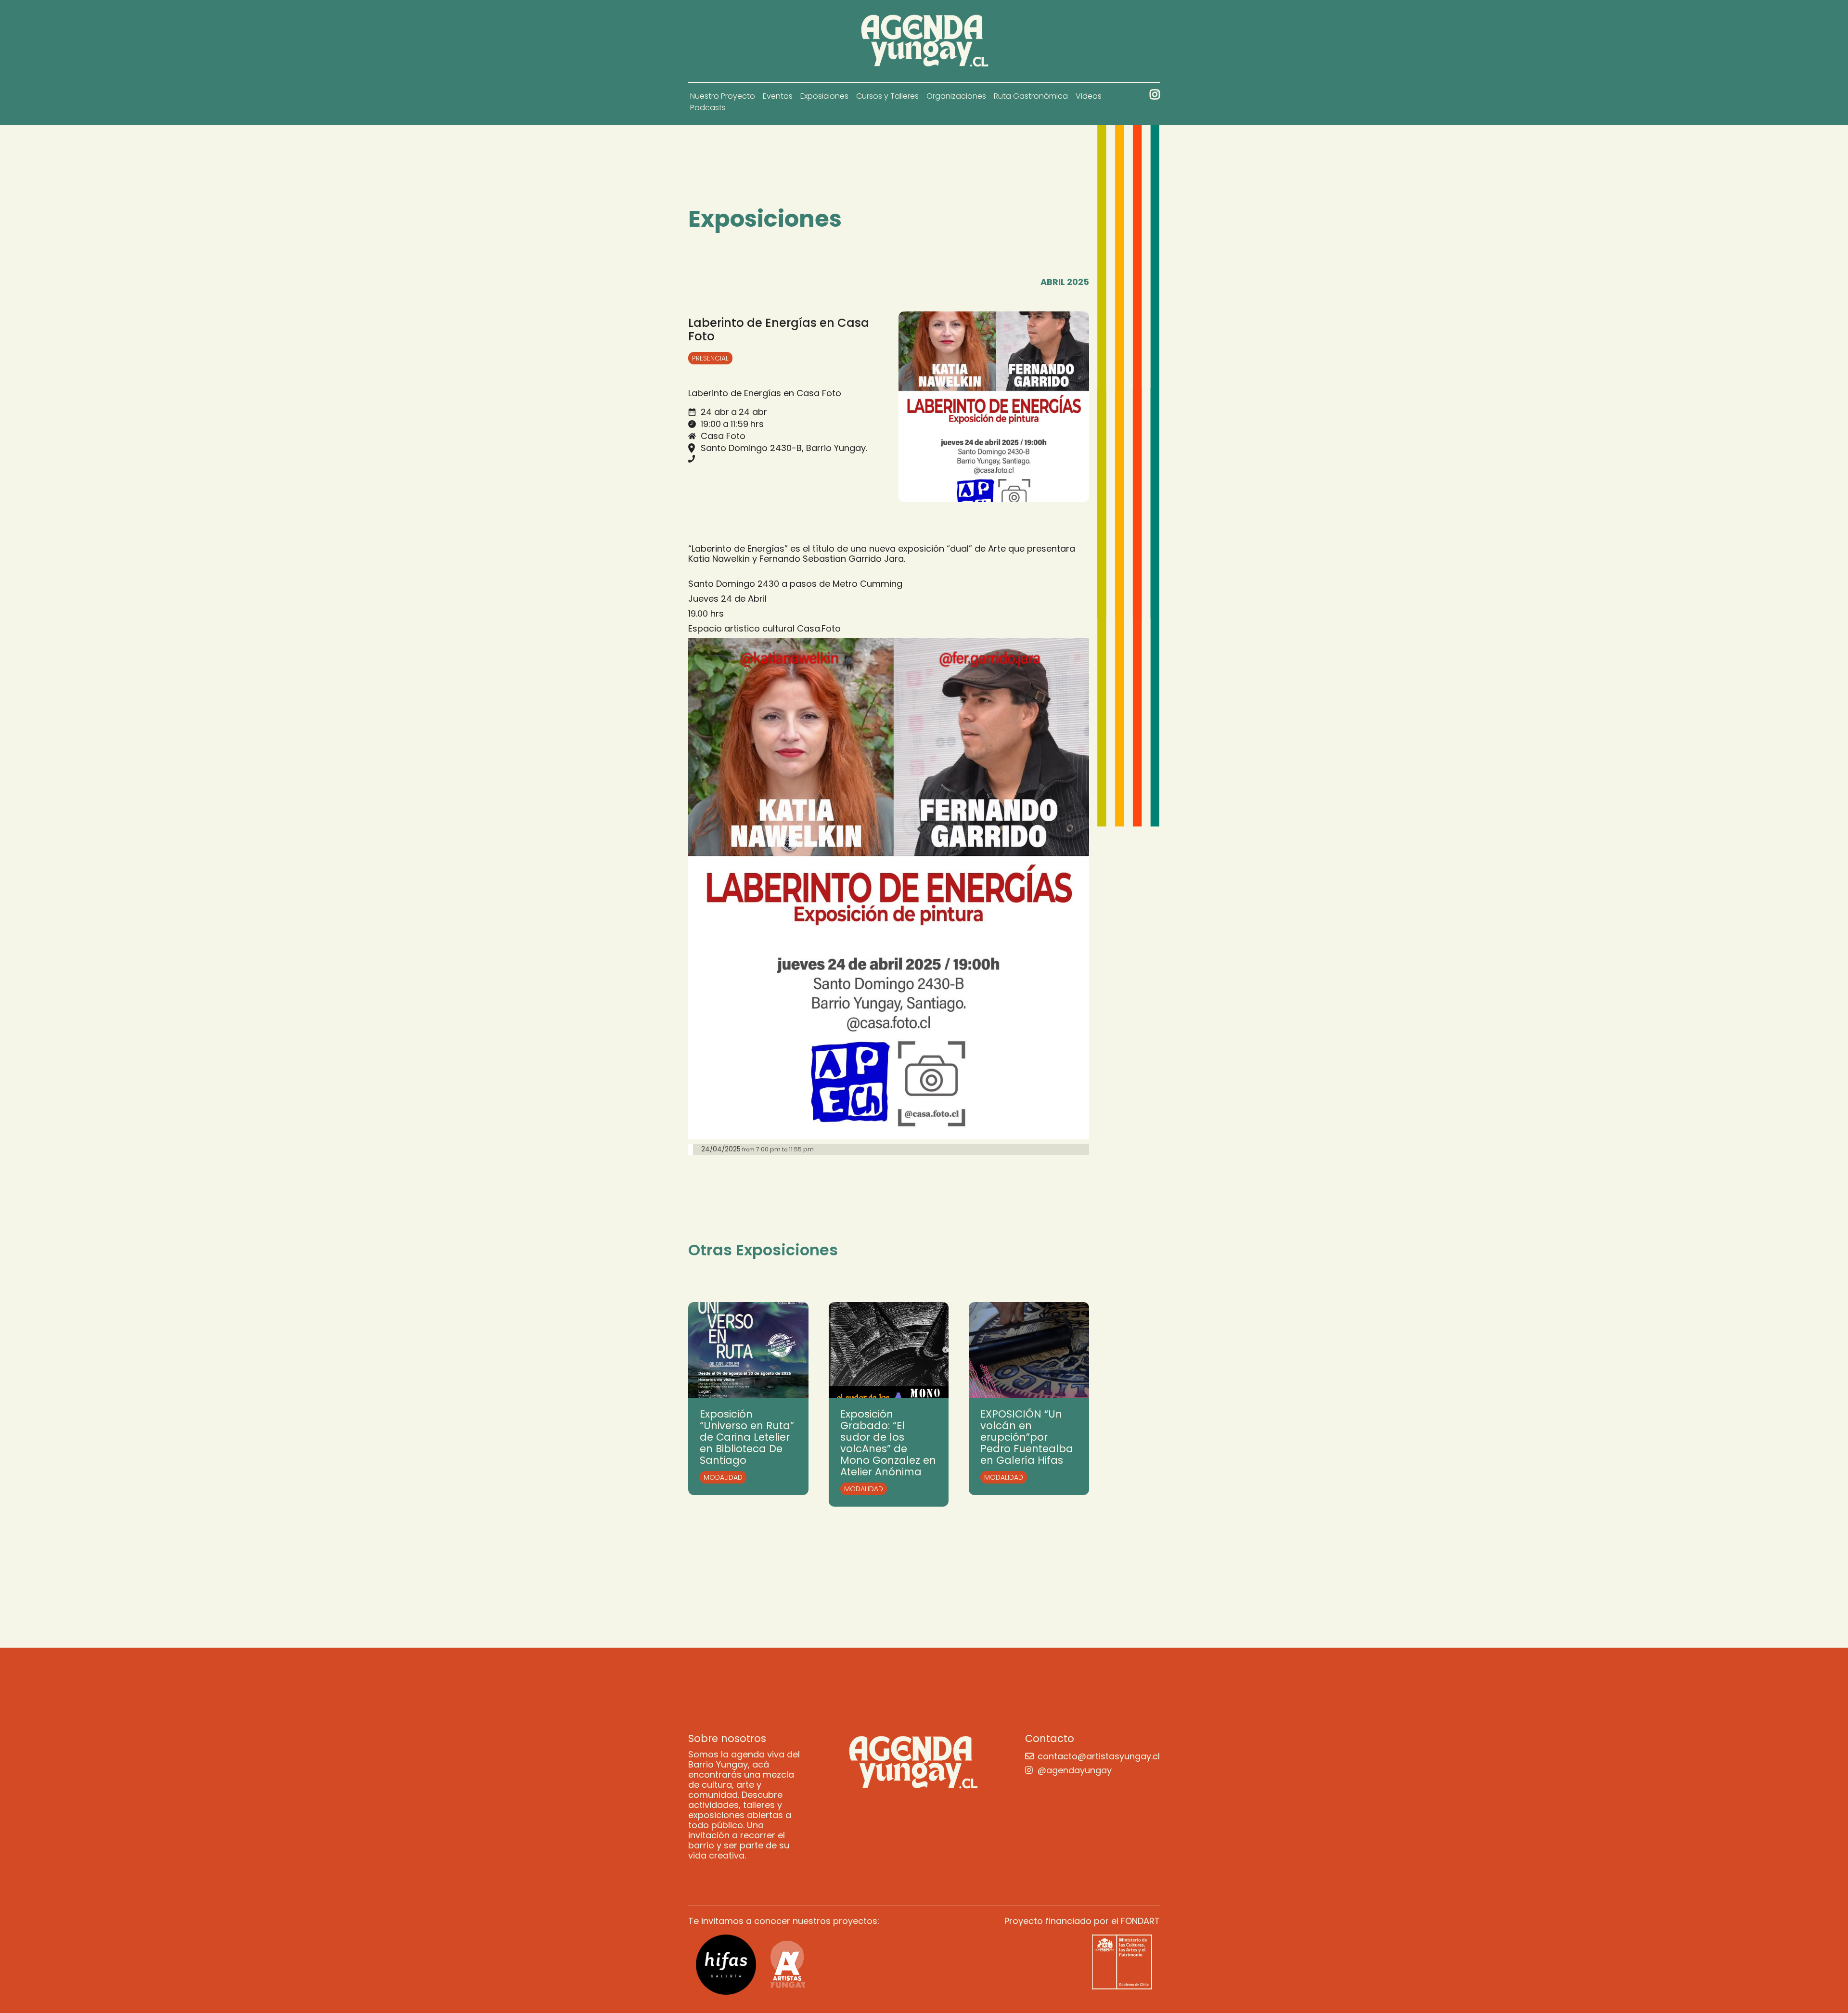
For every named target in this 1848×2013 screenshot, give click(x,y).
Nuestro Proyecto (723, 96)
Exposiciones (824, 96)
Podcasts (708, 108)
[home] (924, 41)
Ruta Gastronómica (1031, 96)
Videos (1089, 96)
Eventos (778, 96)
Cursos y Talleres (887, 96)
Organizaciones (956, 96)
